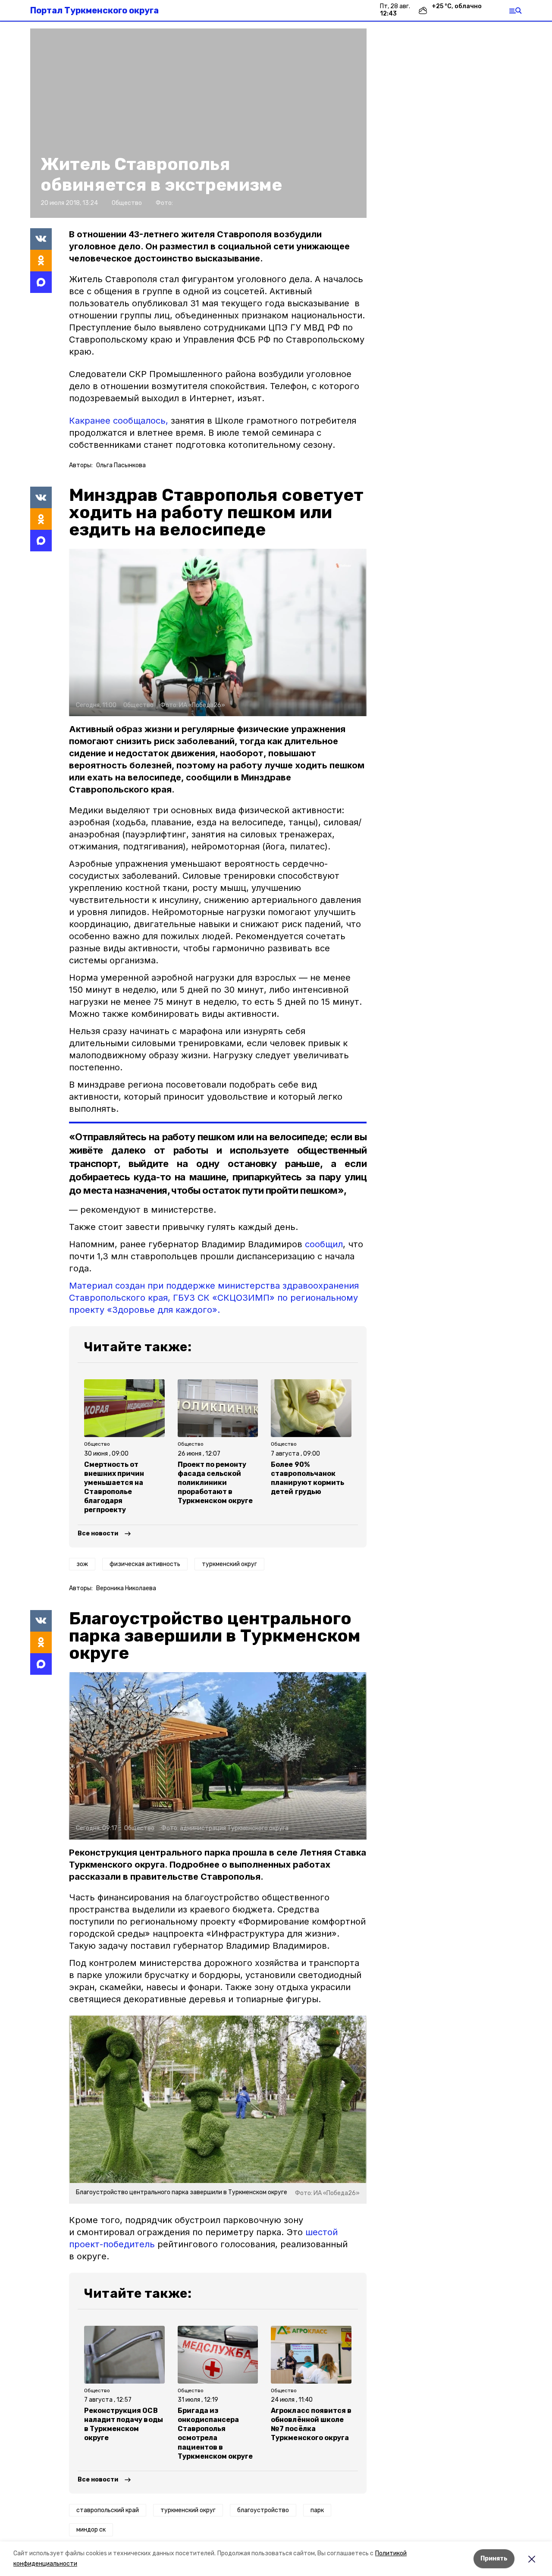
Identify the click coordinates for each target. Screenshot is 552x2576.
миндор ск (91, 2530)
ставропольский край (108, 2510)
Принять (494, 2559)
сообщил (324, 1244)
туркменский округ (229, 1564)
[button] (198, 123)
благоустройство (263, 2510)
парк (317, 2510)
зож (82, 1564)
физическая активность (145, 1564)
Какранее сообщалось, (119, 421)
